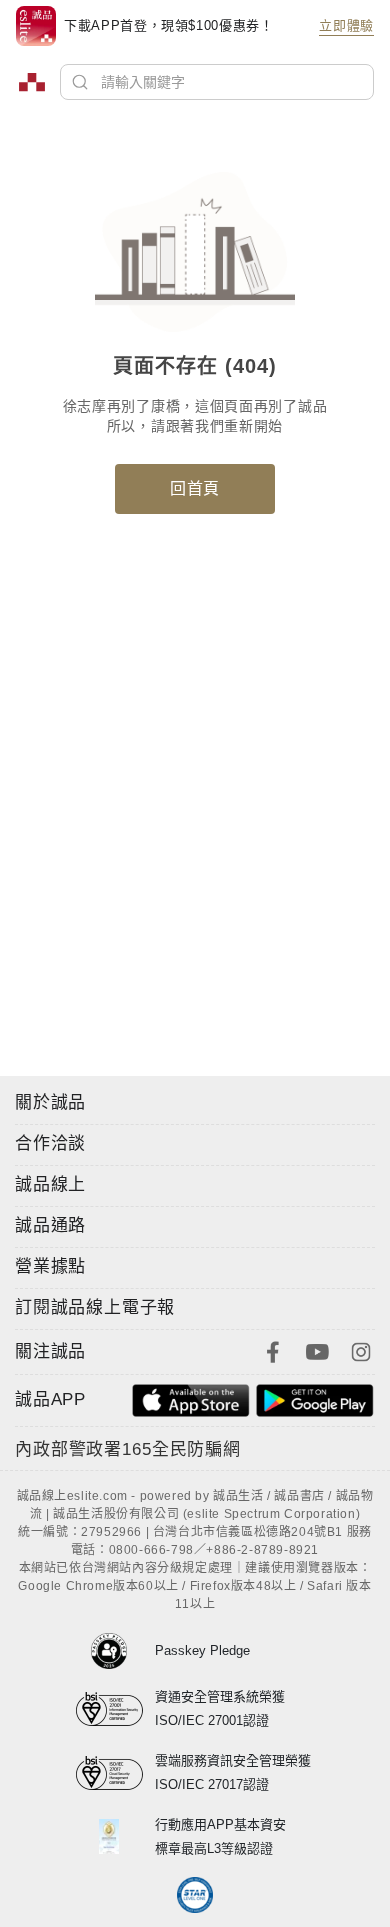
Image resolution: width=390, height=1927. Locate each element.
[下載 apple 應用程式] (191, 1398)
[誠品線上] (32, 82)
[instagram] (361, 1349)
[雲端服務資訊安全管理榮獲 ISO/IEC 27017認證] (115, 1773)
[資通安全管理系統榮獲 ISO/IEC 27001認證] (115, 1709)
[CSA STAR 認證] (195, 1895)
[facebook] (273, 1349)
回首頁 (195, 488)
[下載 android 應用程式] (315, 1398)
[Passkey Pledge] (115, 1651)
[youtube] (317, 1349)
